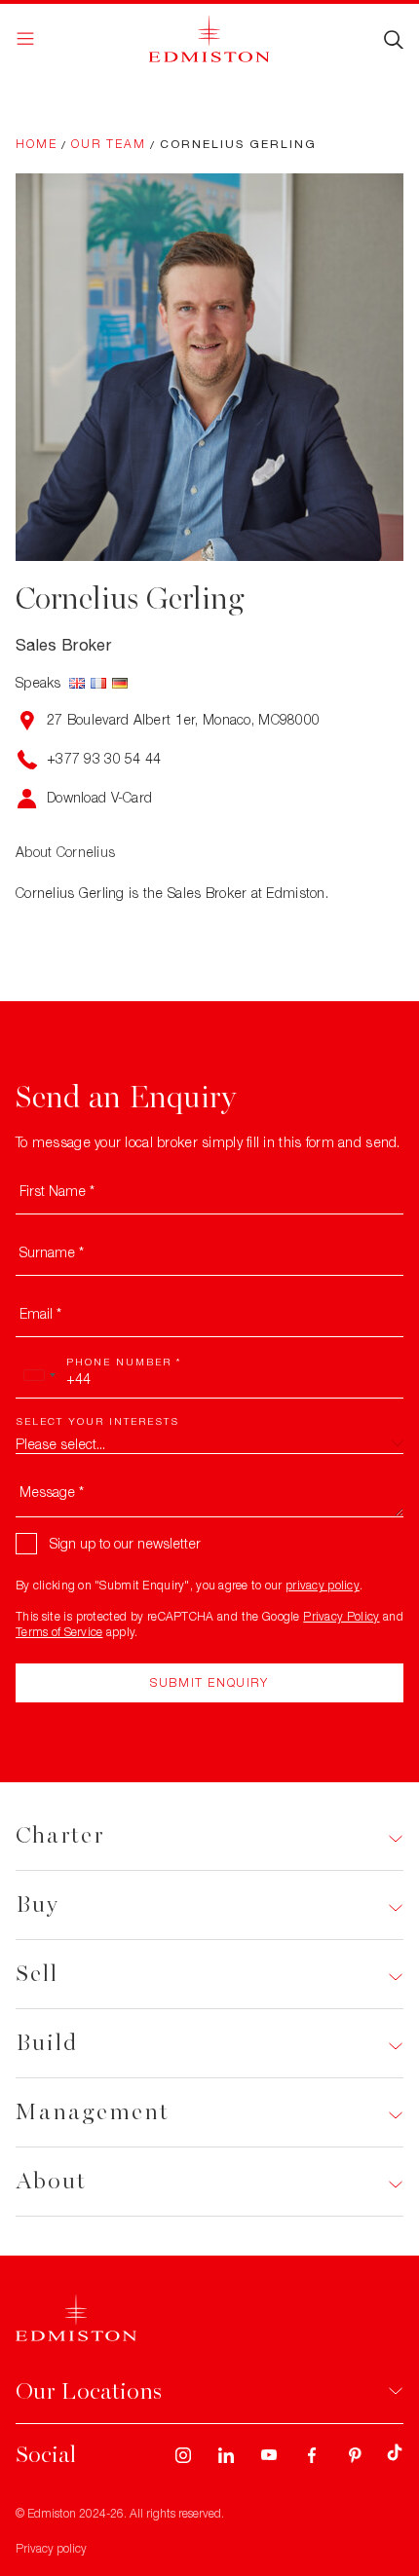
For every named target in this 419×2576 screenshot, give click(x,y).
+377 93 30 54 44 (104, 758)
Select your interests (97, 1421)
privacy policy (323, 1585)
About (51, 2181)
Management (93, 2112)
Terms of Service (59, 1632)
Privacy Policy (341, 1616)
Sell (37, 1974)
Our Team (109, 144)
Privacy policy (51, 2548)
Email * (40, 1313)
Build (47, 2043)
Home (37, 144)
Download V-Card (99, 797)
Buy (38, 1904)
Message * (52, 1492)
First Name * (57, 1191)
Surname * (52, 1252)
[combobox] (39, 1375)
